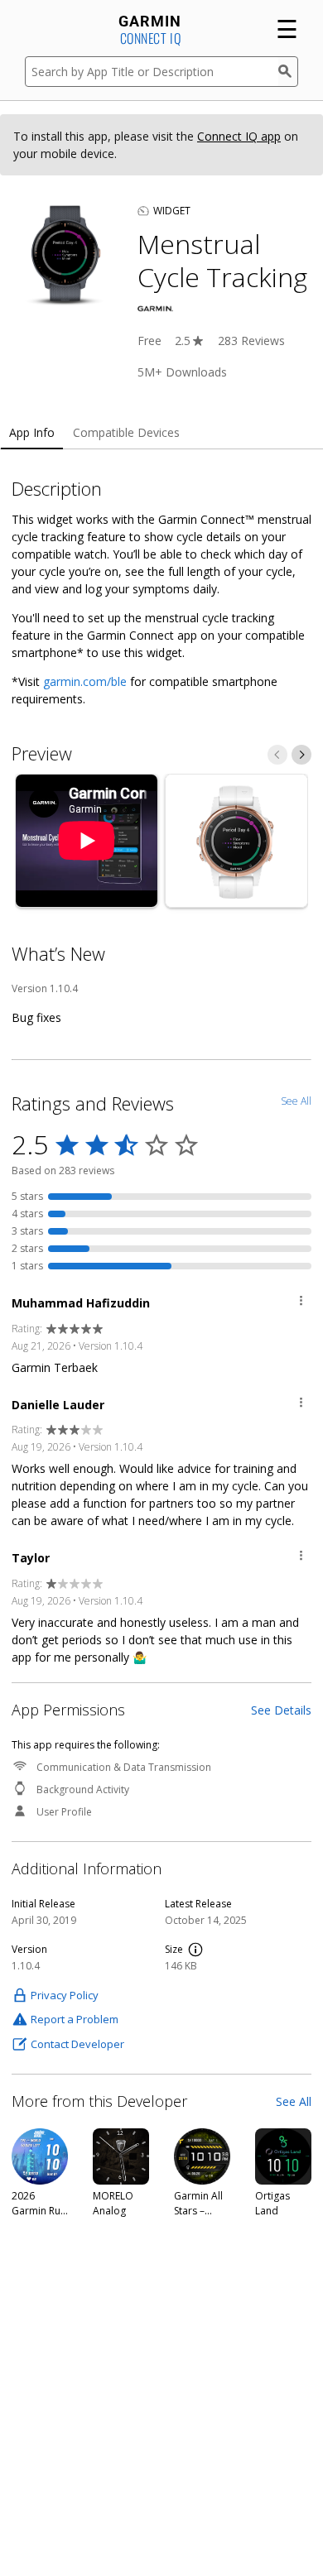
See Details (281, 1710)
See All (294, 2101)
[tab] (32, 433)
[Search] (288, 72)
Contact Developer (77, 2044)
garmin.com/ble (85, 681)
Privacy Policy (65, 1995)
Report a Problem (75, 2019)
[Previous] (277, 755)
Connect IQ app (239, 136)
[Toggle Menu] (301, 1303)
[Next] (301, 755)
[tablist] (161, 433)
